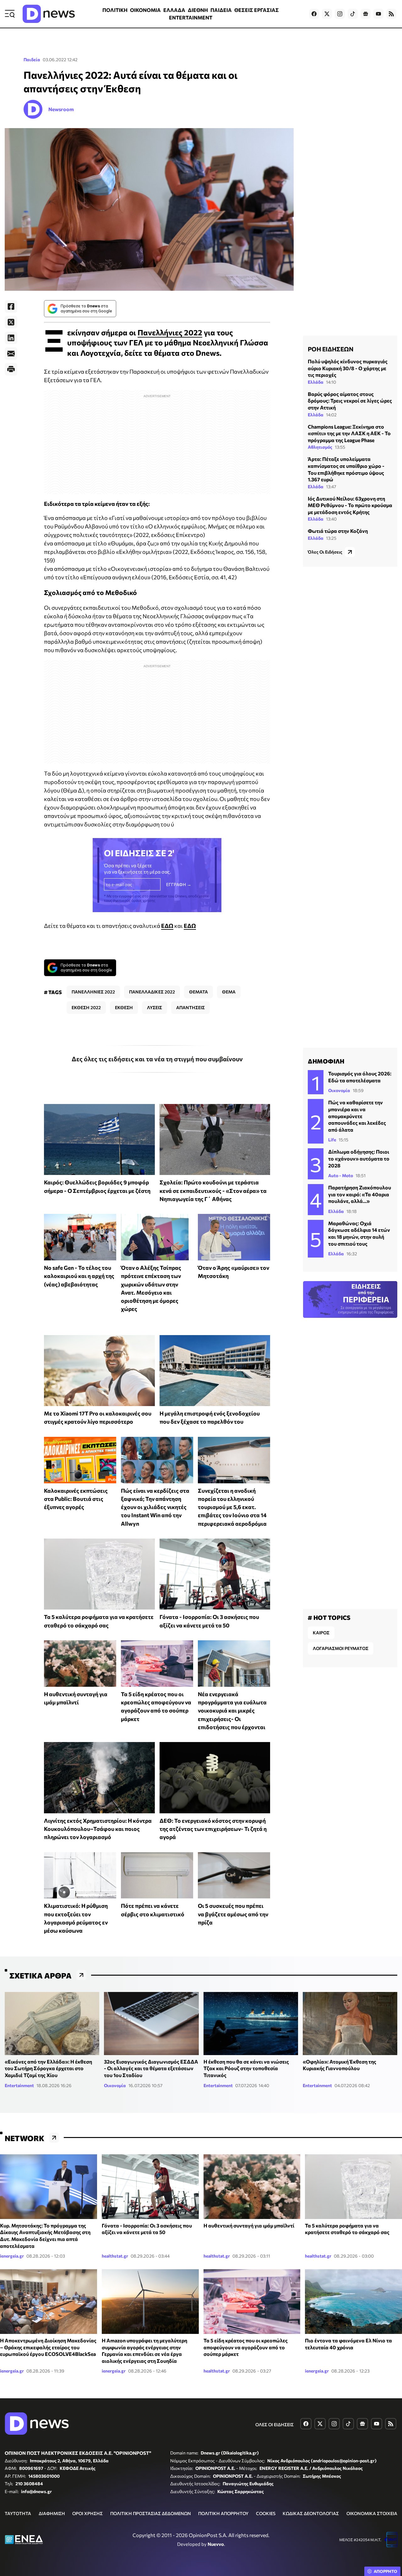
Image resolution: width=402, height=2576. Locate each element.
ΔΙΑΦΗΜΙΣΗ (52, 2513)
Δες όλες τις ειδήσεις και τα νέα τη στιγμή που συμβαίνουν (157, 1059)
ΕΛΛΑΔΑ (174, 10)
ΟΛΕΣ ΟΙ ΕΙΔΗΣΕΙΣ (274, 2424)
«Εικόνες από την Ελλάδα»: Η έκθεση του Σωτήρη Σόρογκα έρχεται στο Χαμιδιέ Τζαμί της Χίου (48, 2068)
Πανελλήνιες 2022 (170, 332)
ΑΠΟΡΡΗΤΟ (386, 2571)
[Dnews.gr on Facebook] (314, 14)
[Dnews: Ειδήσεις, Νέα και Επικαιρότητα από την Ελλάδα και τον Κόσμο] (49, 14)
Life (332, 1140)
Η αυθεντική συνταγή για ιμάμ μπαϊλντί (249, 2225)
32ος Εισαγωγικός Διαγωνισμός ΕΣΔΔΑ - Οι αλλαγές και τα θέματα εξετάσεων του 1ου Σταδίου (151, 2068)
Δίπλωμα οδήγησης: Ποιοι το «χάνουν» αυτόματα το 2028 (359, 1158)
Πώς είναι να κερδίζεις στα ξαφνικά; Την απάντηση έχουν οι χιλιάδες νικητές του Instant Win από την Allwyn (155, 1507)
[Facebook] (11, 306)
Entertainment (19, 2085)
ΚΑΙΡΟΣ (321, 1633)
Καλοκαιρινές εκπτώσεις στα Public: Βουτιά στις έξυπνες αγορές (76, 1499)
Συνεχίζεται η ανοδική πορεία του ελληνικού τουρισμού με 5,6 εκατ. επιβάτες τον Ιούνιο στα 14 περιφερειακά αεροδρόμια (232, 1507)
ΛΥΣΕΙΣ (155, 1007)
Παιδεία (32, 60)
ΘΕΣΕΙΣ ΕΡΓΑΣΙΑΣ (257, 10)
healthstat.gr (115, 2256)
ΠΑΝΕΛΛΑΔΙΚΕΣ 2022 (152, 992)
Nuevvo (216, 2544)
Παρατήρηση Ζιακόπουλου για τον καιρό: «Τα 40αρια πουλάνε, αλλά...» (360, 1194)
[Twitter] (11, 322)
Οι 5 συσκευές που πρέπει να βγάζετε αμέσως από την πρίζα (233, 1914)
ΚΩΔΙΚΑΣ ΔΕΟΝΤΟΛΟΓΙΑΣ (311, 2513)
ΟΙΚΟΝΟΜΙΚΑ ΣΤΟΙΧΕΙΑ (372, 2513)
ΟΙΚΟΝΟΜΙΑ (145, 10)
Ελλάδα (316, 382)
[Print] (11, 369)
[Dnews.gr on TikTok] (353, 14)
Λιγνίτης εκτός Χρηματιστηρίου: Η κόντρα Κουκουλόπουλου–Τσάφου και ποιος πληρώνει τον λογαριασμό (98, 1829)
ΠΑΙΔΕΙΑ (221, 10)
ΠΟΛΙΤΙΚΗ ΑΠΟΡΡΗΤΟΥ (223, 2513)
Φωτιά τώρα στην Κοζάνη (338, 531)
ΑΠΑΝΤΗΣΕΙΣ (190, 1007)
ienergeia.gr (12, 2256)
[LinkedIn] (11, 338)
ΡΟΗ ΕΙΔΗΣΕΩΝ (331, 349)
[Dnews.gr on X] (327, 14)
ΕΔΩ (167, 926)
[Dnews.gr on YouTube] (378, 14)
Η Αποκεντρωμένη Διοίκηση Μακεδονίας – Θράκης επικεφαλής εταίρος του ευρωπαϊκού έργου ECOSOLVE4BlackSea (48, 2347)
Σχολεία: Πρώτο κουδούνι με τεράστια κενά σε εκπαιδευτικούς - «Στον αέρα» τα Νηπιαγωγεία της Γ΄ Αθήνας (213, 1191)
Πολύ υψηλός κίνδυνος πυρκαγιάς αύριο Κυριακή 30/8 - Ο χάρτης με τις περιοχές (348, 368)
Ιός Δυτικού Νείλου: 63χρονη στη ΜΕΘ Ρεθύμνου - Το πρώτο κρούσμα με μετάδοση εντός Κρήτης (350, 505)
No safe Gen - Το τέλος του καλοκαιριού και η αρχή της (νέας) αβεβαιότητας (79, 1276)
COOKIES (266, 2513)
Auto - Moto (341, 1175)
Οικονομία (339, 1090)
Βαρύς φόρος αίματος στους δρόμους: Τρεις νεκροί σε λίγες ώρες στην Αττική (350, 401)
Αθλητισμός (320, 447)
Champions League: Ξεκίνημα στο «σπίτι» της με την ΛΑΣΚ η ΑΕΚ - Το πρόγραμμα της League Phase (349, 433)
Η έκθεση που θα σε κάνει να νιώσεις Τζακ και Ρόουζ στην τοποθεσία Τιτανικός (246, 2068)
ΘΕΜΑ (229, 992)
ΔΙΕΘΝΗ (198, 10)
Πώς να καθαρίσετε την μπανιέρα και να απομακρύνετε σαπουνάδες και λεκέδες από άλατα (357, 1116)
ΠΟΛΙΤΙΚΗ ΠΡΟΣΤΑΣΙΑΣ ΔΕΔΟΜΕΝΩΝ (151, 2513)
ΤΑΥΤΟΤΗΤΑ (18, 2513)
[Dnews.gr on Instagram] (340, 14)
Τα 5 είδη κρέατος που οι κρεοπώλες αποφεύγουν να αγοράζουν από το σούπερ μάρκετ (246, 2347)
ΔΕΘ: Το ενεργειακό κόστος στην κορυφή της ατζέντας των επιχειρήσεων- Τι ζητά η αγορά (213, 1829)
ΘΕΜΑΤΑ (198, 992)
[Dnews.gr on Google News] (366, 14)
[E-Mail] (11, 354)
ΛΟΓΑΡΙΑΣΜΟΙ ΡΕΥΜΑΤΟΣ (341, 1648)
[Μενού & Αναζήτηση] (10, 14)
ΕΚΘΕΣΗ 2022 (86, 1007)
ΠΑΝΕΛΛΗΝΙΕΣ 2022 (93, 992)
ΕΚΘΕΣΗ (124, 1007)
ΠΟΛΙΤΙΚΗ (115, 10)
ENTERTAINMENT (191, 17)
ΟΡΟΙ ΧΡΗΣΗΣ (87, 2513)
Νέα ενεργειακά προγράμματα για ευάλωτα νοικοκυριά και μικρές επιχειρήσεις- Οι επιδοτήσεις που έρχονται (232, 1710)
